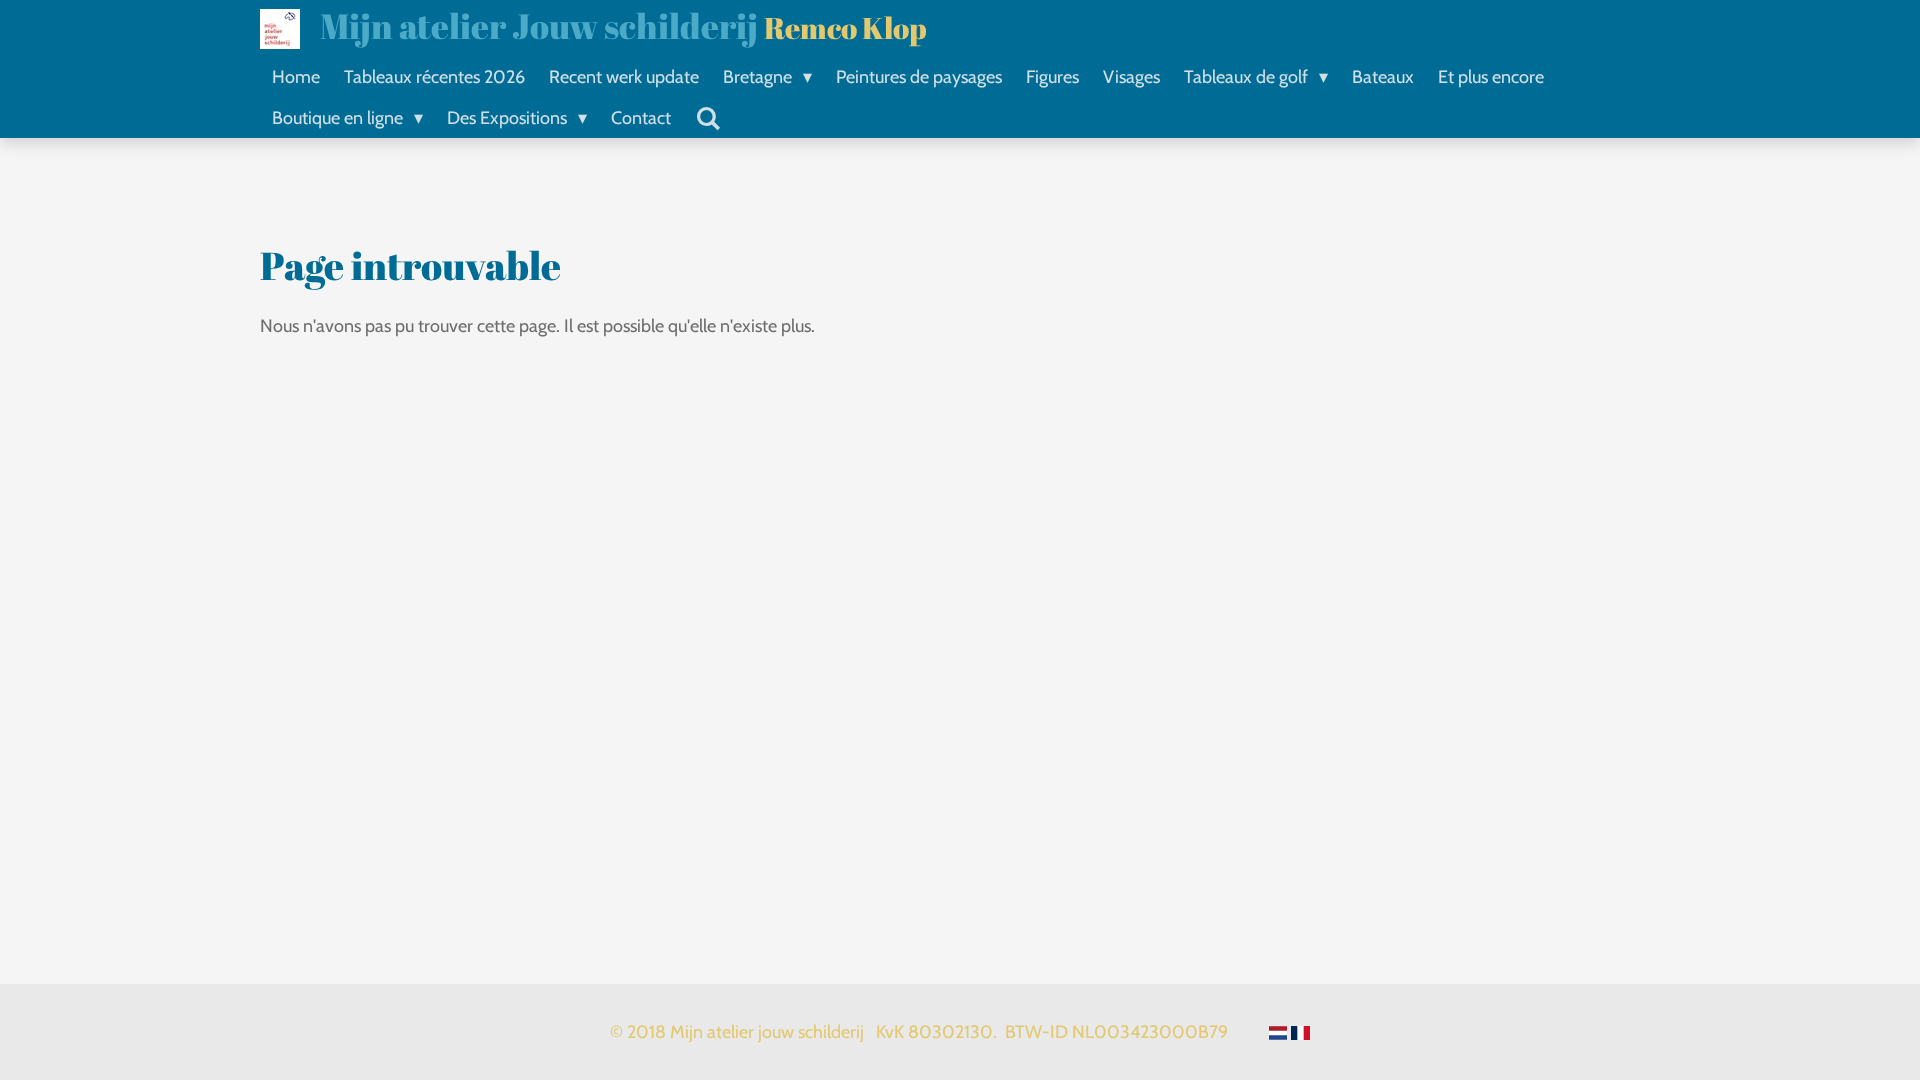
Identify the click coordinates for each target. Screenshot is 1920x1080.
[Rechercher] (707, 119)
